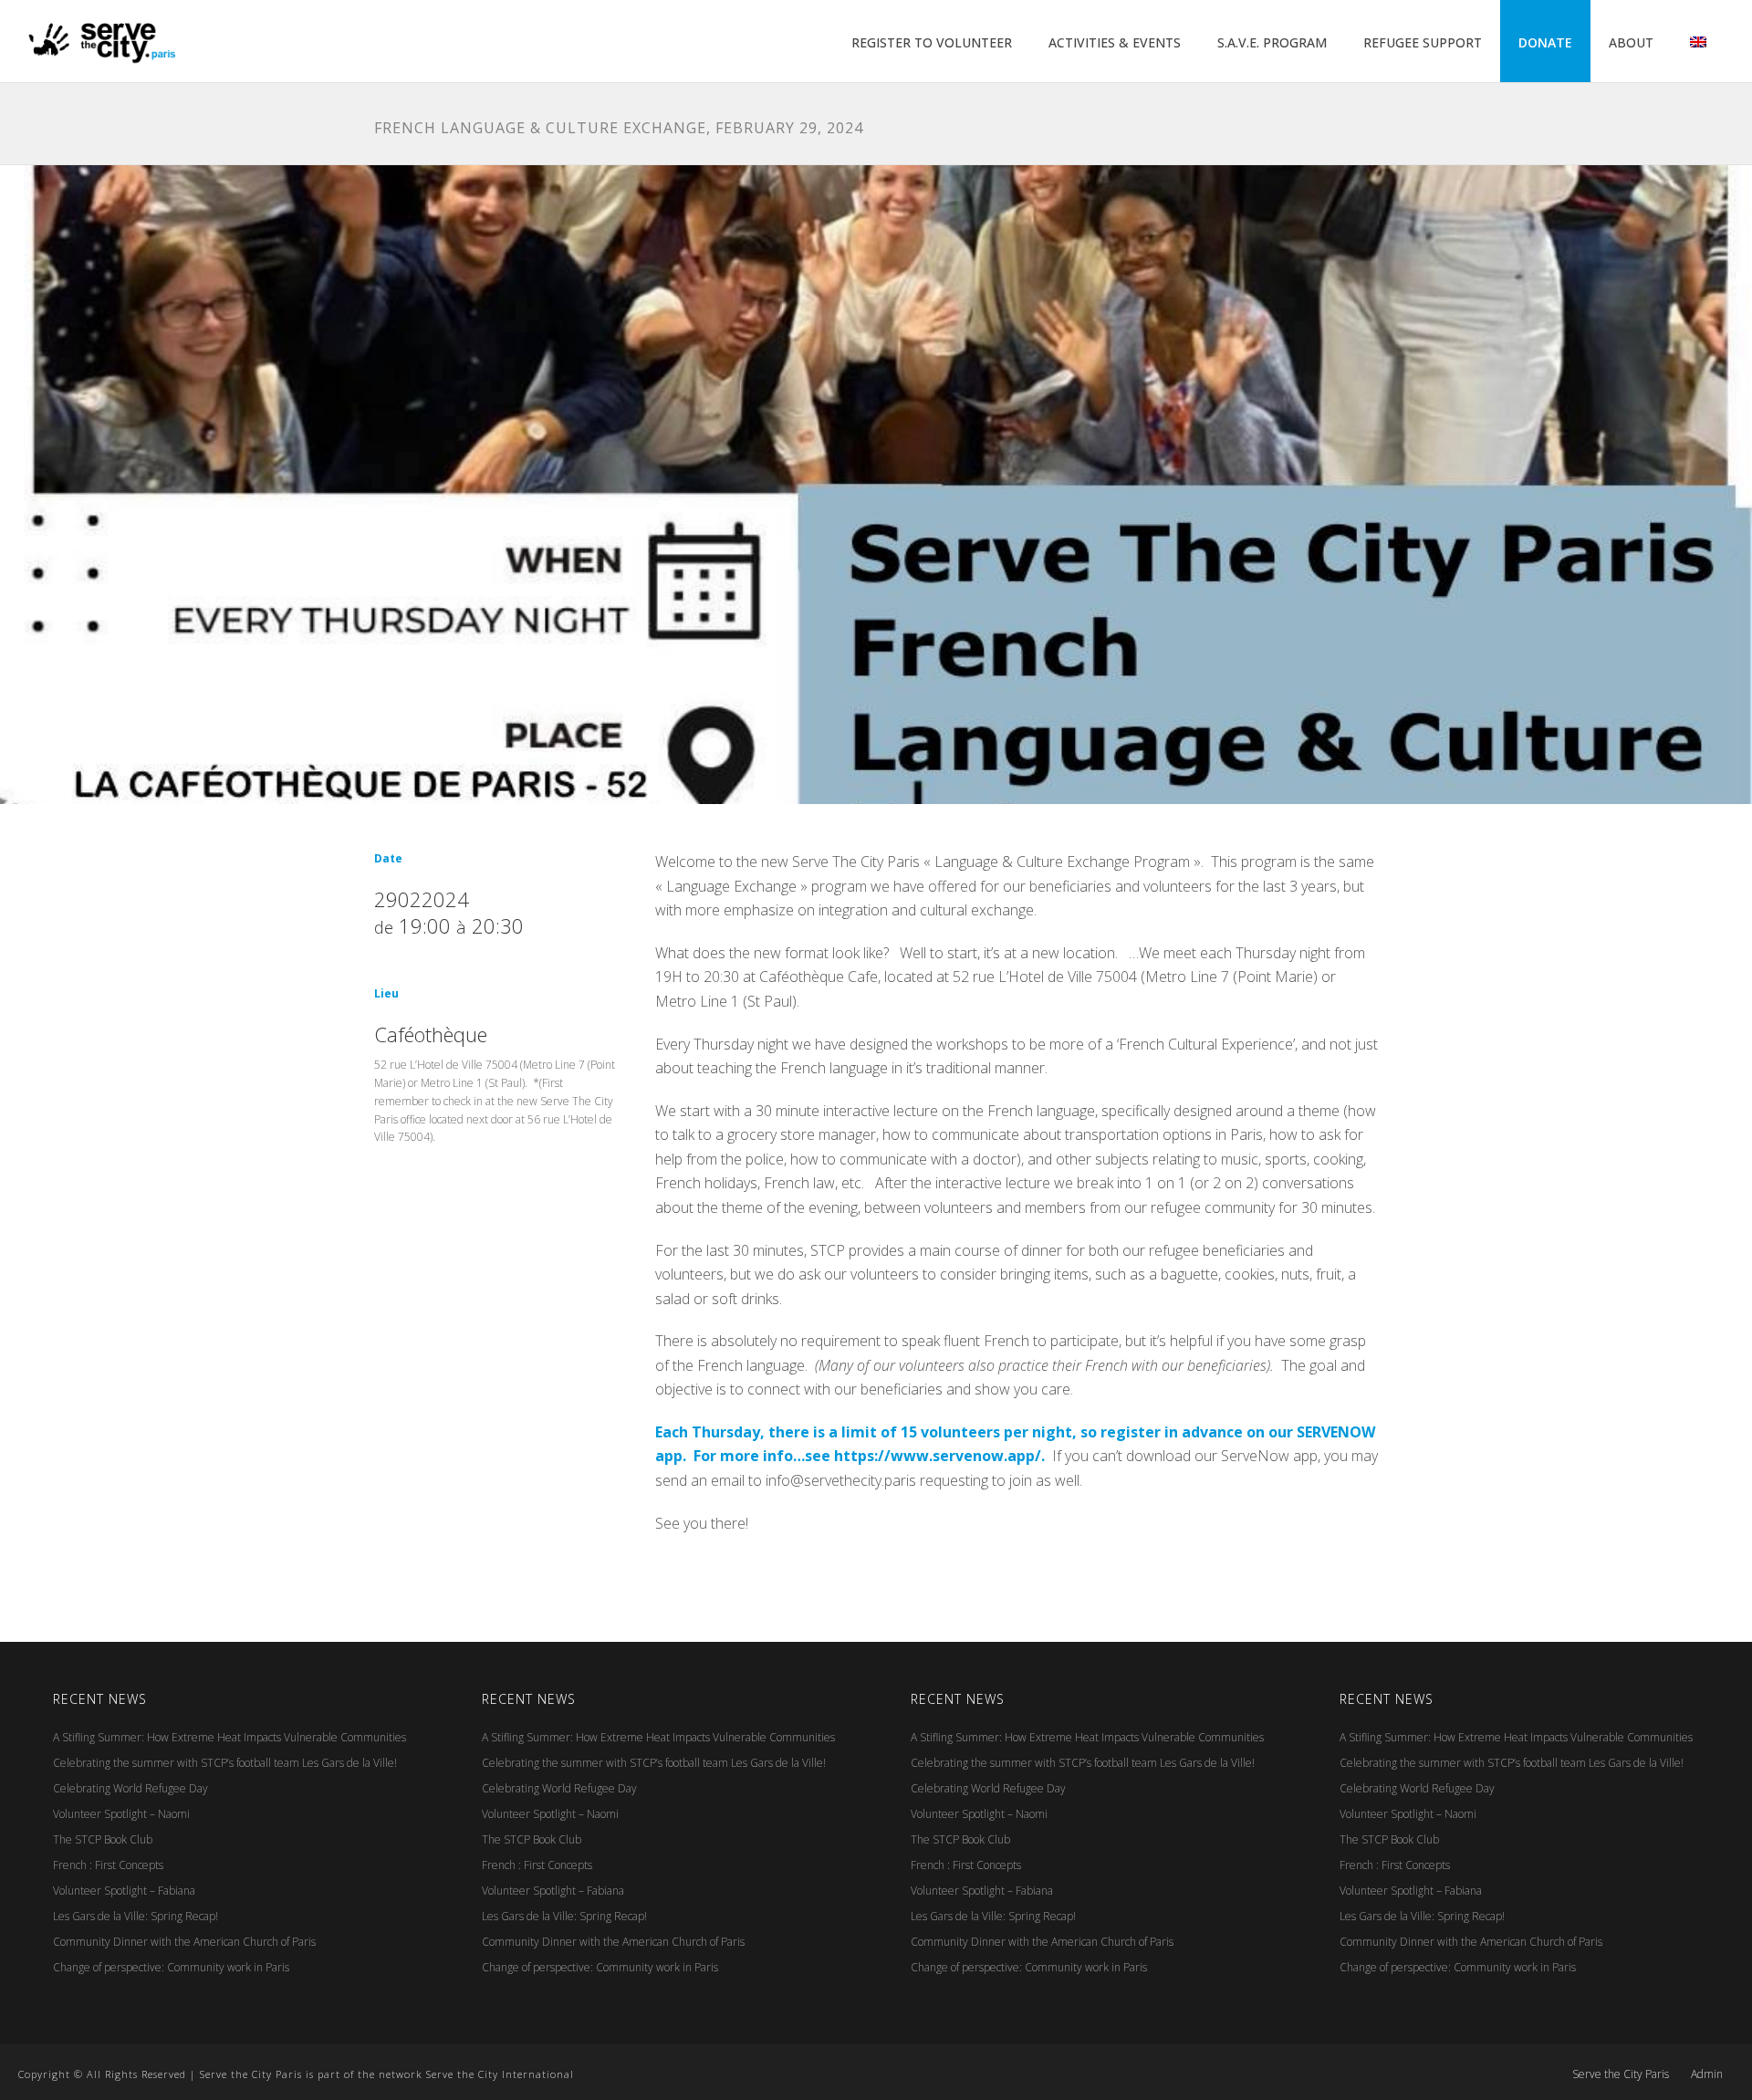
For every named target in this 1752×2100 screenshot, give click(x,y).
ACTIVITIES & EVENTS (1115, 42)
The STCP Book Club (103, 1839)
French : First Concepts (108, 1865)
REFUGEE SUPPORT (1423, 42)
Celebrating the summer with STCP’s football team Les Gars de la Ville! (225, 1763)
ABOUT (1631, 42)
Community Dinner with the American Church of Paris (184, 1942)
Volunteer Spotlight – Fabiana (124, 1891)
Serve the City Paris (1621, 2074)
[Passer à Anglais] (1698, 43)
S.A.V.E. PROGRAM (1272, 42)
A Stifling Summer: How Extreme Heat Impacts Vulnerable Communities (229, 1737)
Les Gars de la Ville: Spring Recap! (136, 1916)
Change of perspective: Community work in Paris (171, 1967)
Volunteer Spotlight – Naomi (121, 1814)
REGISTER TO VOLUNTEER (932, 42)
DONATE (1545, 42)
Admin (1707, 2074)
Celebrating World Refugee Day (130, 1788)
